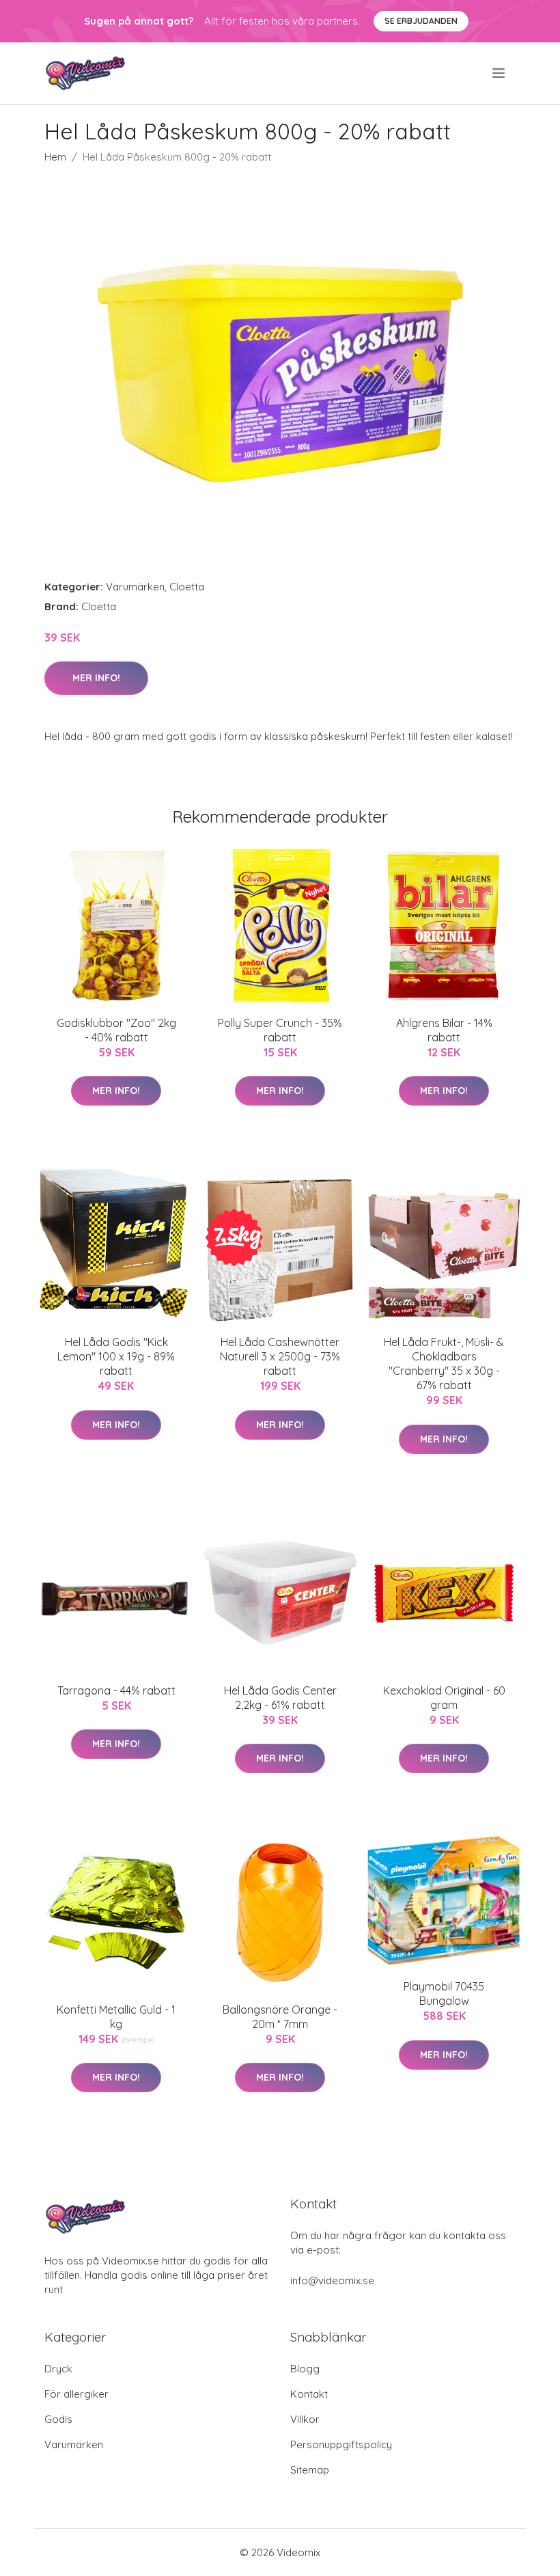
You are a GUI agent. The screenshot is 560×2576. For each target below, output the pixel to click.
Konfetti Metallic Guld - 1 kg (116, 2017)
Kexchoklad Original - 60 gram (444, 1698)
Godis (58, 2419)
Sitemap (310, 2470)
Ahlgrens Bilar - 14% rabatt (444, 1030)
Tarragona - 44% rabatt (116, 1690)
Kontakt (309, 2394)
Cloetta (187, 587)
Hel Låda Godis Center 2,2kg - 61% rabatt (280, 1698)
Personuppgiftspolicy (341, 2444)
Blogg (305, 2369)
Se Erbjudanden (421, 21)
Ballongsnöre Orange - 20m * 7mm (280, 2017)
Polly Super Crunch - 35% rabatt (280, 1030)
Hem (55, 157)
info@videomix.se (332, 2280)
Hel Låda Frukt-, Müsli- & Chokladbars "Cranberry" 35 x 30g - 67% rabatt (444, 1364)
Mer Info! (96, 678)
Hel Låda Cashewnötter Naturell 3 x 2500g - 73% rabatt (280, 1356)
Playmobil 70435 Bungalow (444, 1993)
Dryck (58, 2369)
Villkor (305, 2419)
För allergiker (76, 2394)
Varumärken (135, 587)
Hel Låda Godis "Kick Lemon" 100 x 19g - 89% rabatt (116, 1356)
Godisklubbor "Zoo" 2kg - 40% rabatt (116, 1030)
